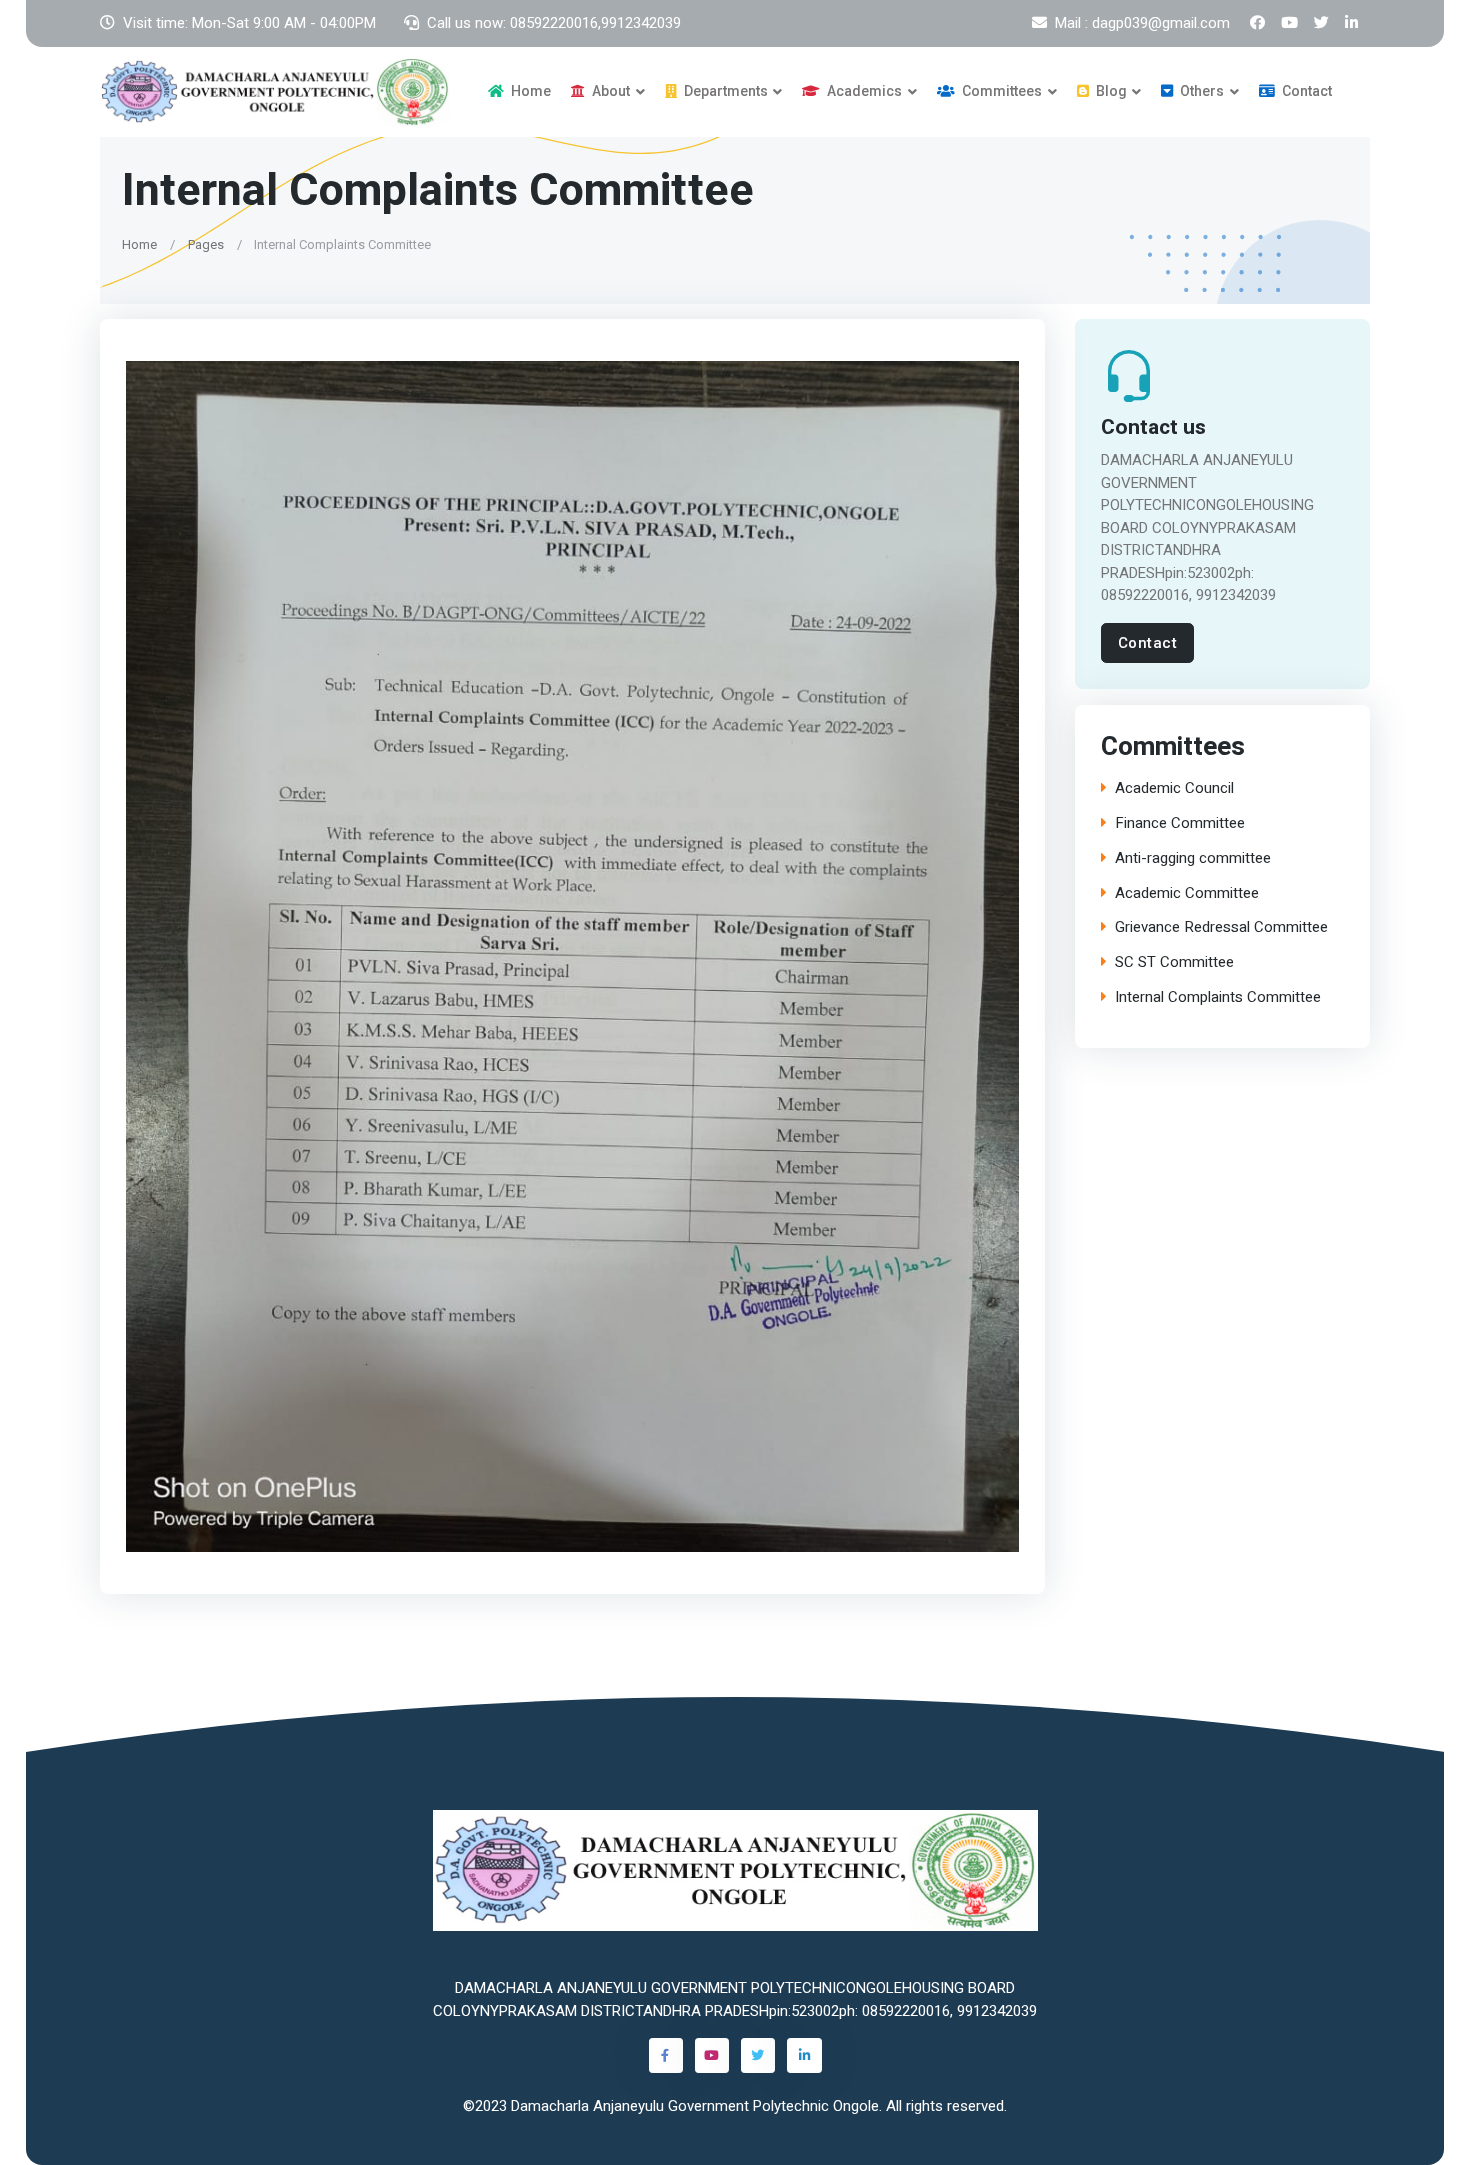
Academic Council (1174, 788)
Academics (863, 91)
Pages (206, 243)
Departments (724, 91)
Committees (1000, 91)
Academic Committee (1187, 893)
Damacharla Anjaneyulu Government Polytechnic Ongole (695, 2106)
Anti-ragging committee (1193, 858)
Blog (1110, 91)
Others (1200, 91)
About (609, 91)
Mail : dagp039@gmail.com (1142, 23)
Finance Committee (1180, 823)
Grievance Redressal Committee (1221, 927)
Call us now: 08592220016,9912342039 (554, 23)
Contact (1305, 91)
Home (529, 91)
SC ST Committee (1174, 962)
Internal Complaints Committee (1218, 997)
